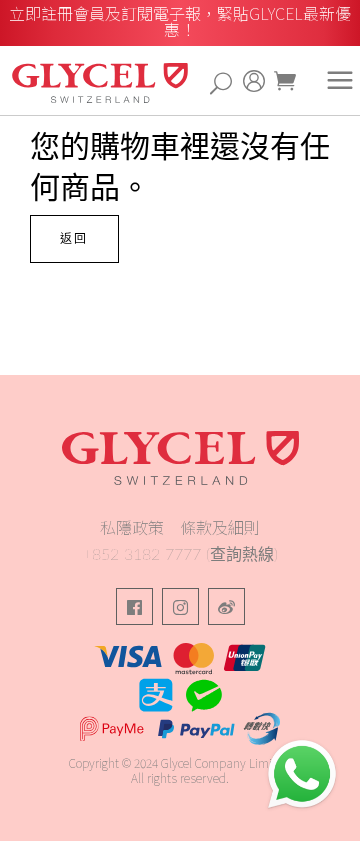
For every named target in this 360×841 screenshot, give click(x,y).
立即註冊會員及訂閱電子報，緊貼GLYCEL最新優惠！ (180, 21)
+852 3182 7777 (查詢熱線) (180, 555)
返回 (74, 239)
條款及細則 (220, 527)
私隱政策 (132, 527)
